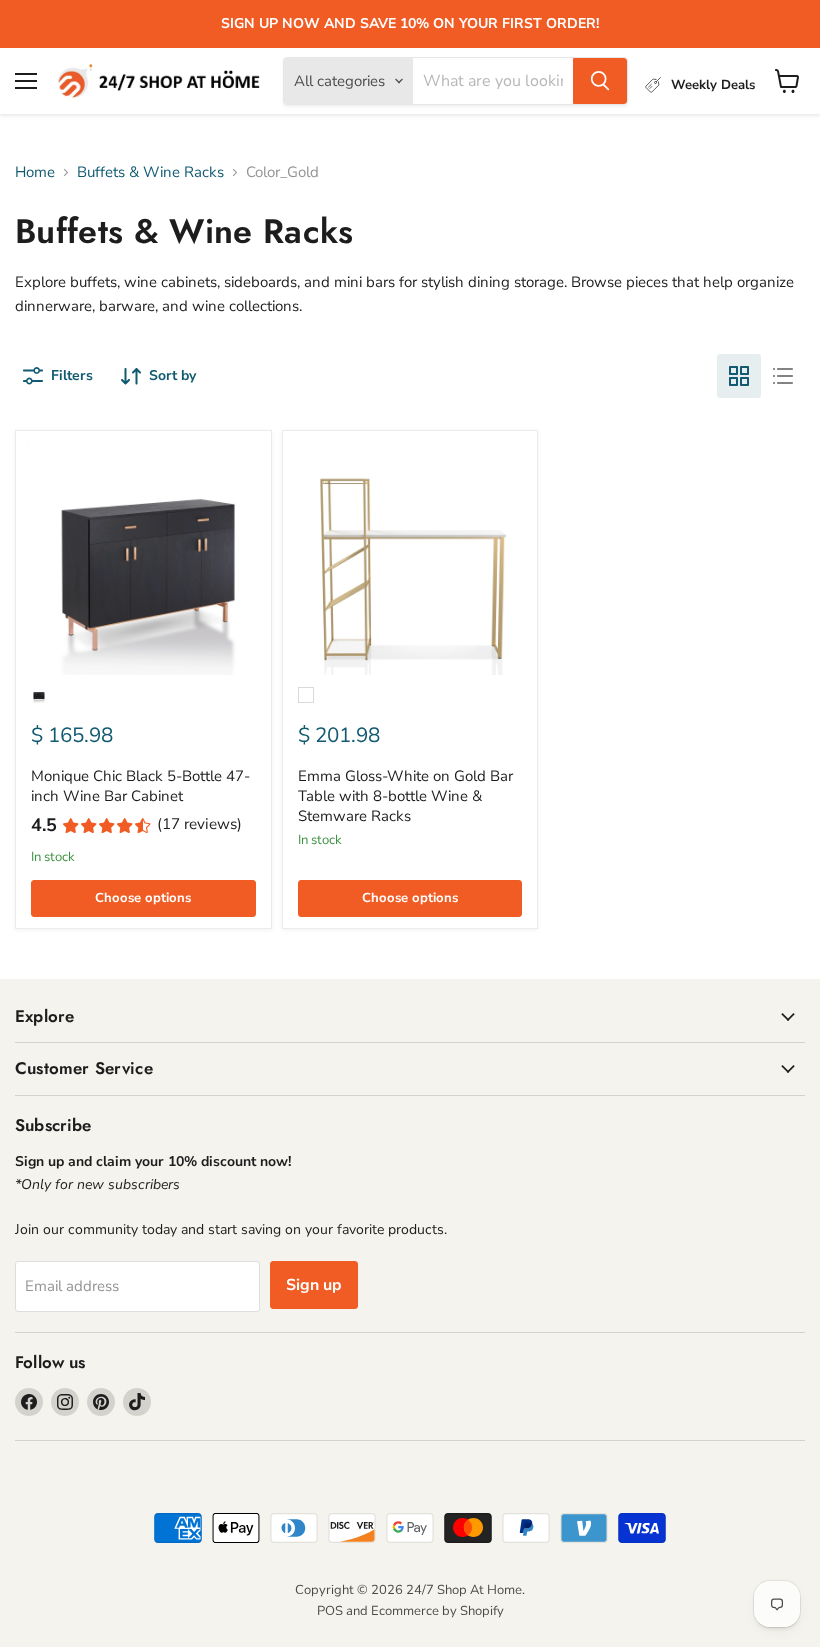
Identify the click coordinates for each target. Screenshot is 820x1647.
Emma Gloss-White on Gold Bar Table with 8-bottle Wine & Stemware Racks (405, 795)
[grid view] (739, 376)
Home (35, 172)
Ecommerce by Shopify (437, 1611)
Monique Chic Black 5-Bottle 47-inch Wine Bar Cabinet (140, 786)
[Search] (600, 81)
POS (330, 1611)
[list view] (783, 376)
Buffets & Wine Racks (150, 172)
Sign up (314, 1285)
